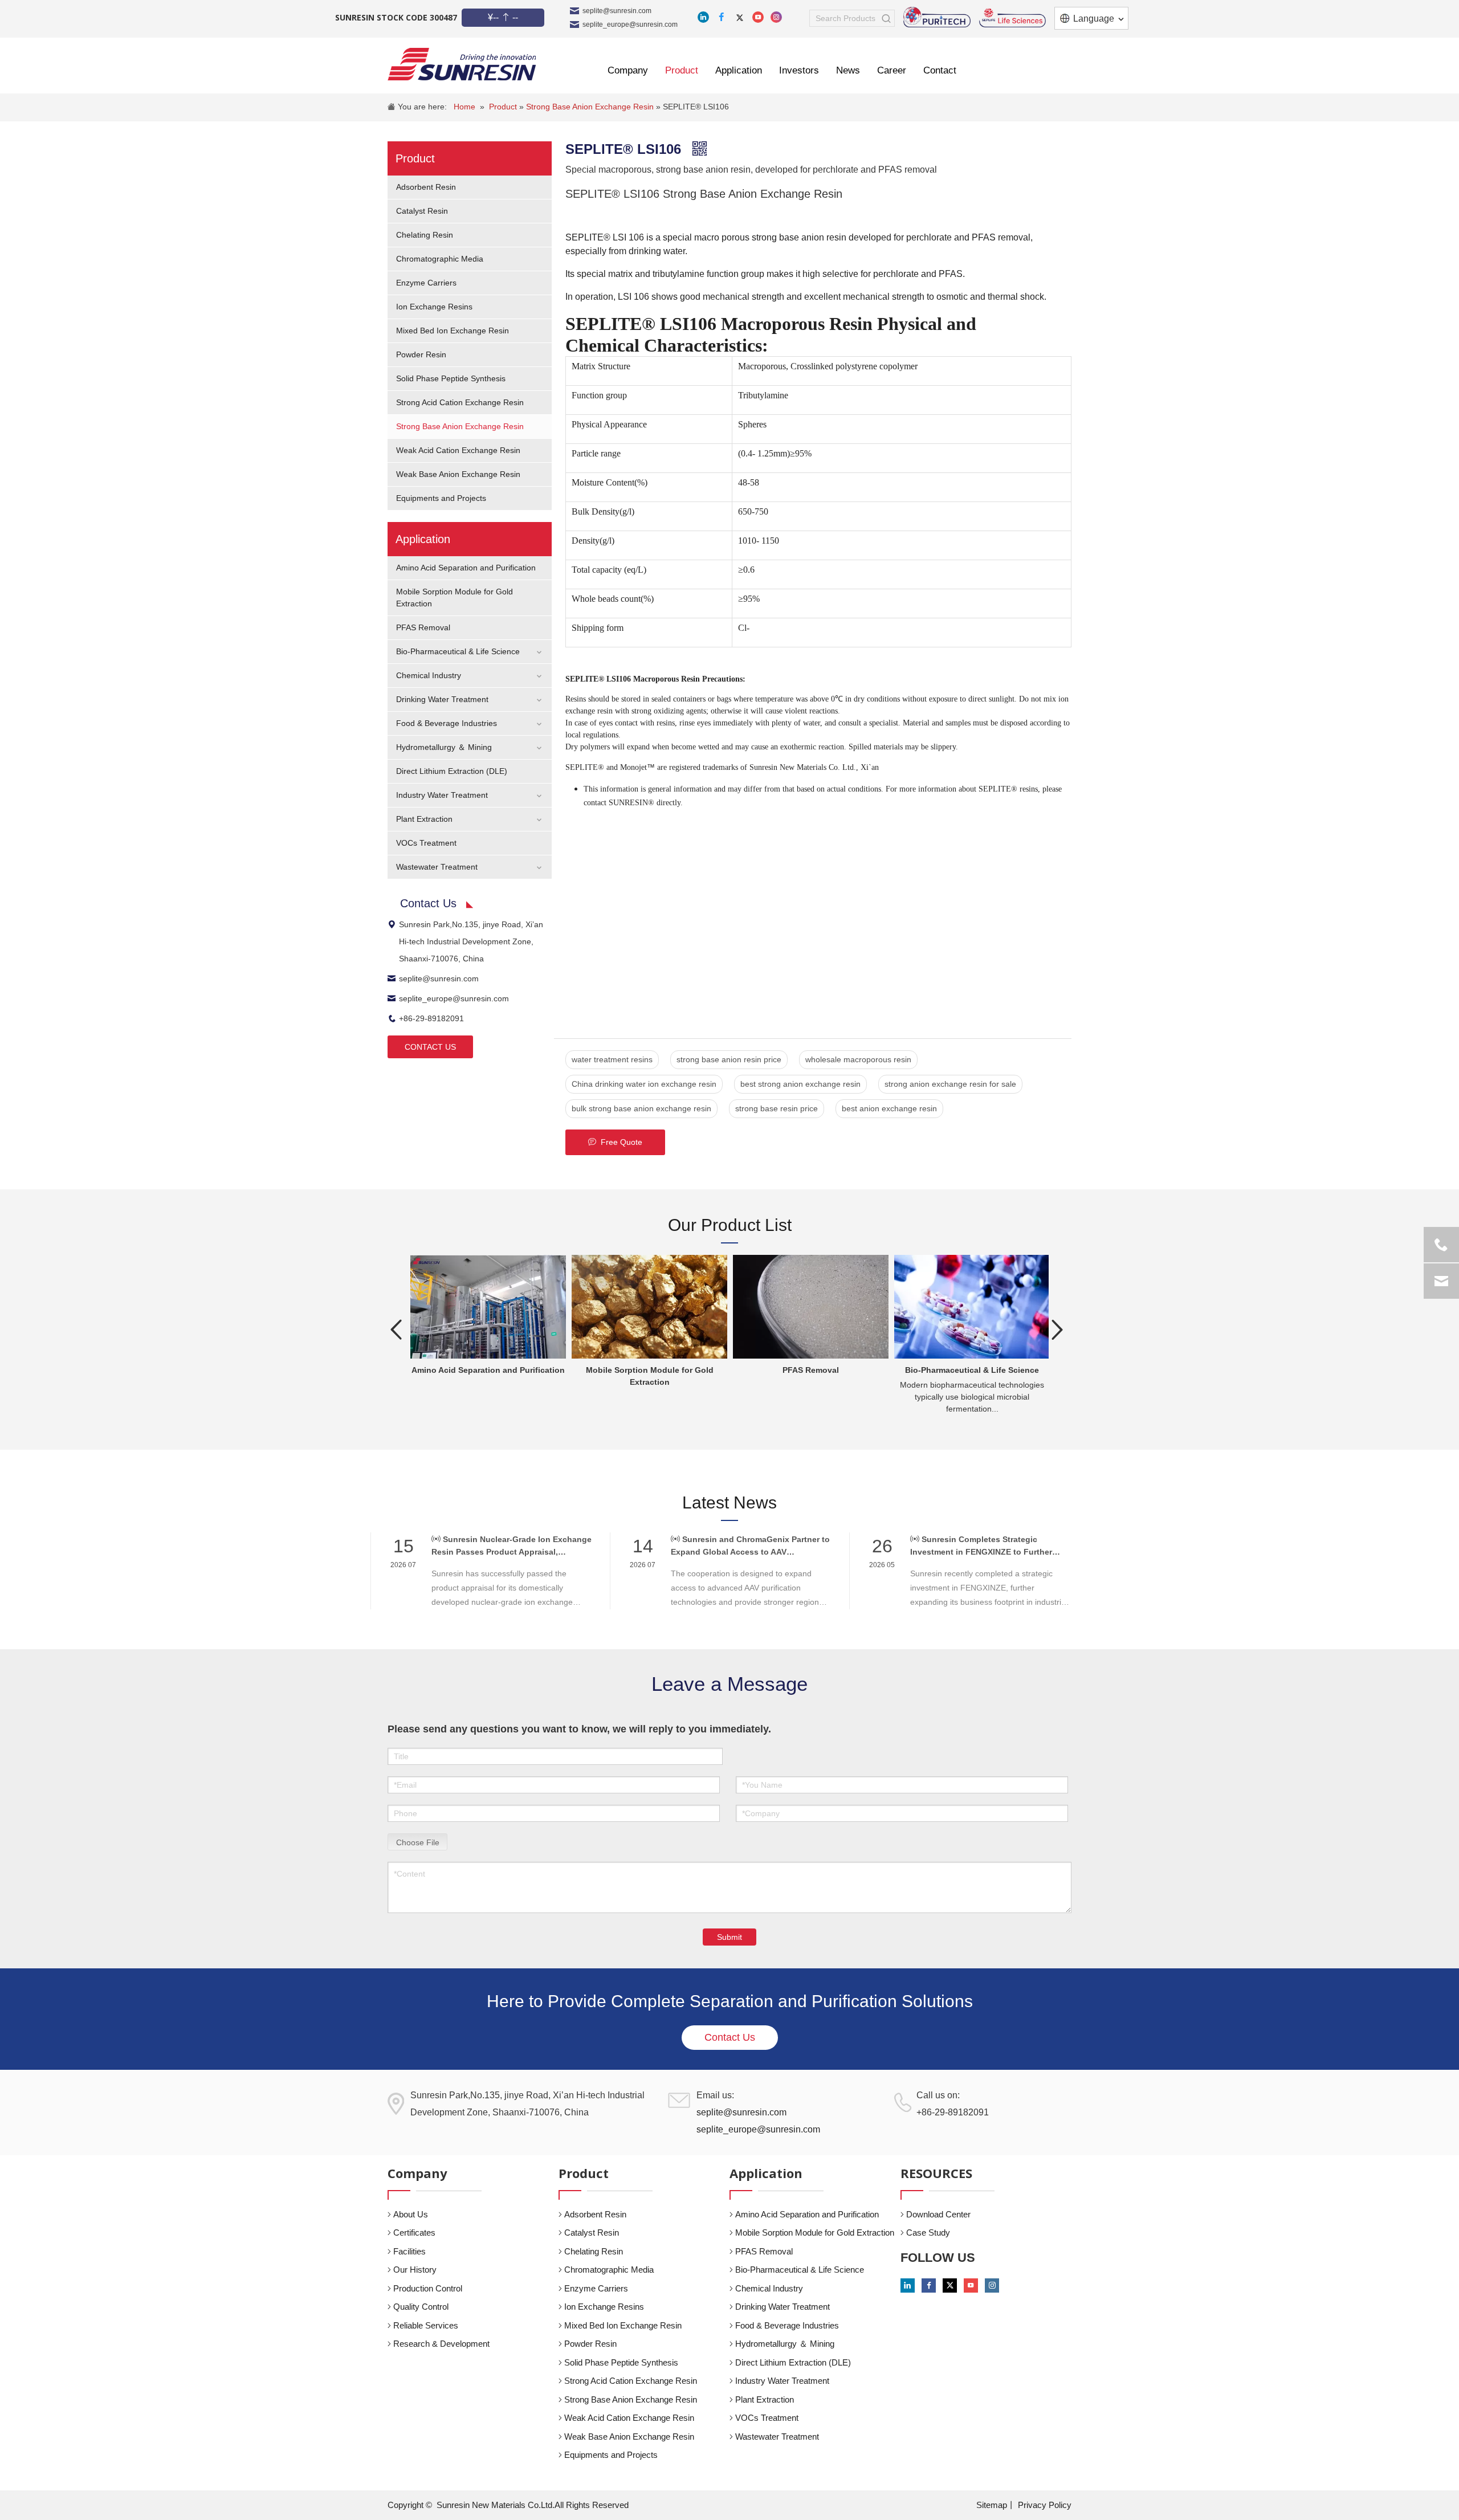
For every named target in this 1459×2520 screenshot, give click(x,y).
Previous (396, 1330)
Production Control (428, 2288)
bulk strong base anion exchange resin (641, 1108)
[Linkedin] (703, 17)
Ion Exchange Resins (434, 307)
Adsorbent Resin (426, 187)
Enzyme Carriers (426, 283)
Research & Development (441, 2344)
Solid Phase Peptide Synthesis (451, 378)
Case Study (928, 2232)
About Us (411, 2214)
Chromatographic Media (440, 259)
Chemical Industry (429, 675)
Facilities (409, 2251)
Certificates (414, 2232)
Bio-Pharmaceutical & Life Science (458, 651)
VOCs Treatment (426, 843)
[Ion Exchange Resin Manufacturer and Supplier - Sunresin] (462, 64)
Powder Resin (421, 354)
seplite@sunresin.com (617, 11)
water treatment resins (612, 1059)
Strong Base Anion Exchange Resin (591, 107)
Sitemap (992, 2505)
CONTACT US (430, 1047)
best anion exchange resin (889, 1108)
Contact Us (730, 2037)
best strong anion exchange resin (800, 1084)
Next (1057, 1330)
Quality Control (421, 2307)
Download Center (938, 2214)
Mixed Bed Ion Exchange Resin (453, 331)
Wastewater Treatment (437, 867)
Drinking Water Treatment (442, 699)
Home (464, 107)
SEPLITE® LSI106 (696, 107)
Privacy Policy (1045, 2505)
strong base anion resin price (729, 1059)
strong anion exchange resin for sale (950, 1084)
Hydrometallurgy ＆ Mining (444, 747)
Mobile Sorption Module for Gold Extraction (815, 2232)
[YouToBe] (758, 17)
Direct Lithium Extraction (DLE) (452, 771)
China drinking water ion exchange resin (644, 1084)
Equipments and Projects (441, 498)
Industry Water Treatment (442, 795)
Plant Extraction (424, 819)
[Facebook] (722, 17)
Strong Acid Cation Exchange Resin (460, 402)
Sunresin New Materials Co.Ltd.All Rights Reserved (533, 2505)
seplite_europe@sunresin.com (630, 25)
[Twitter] (740, 17)
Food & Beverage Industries (447, 723)
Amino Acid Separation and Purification (466, 568)
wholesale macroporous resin (858, 1059)
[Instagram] (776, 17)
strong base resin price (777, 1108)
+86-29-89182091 (431, 1018)
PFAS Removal (423, 627)
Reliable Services (426, 2325)
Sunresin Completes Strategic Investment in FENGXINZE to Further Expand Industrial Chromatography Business (981, 1546)
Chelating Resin (425, 235)
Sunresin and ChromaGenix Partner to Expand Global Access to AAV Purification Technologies (750, 1546)
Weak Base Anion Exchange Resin (458, 474)
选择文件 (418, 1841)
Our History (415, 2270)
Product (504, 107)
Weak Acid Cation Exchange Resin (458, 450)
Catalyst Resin (422, 211)
